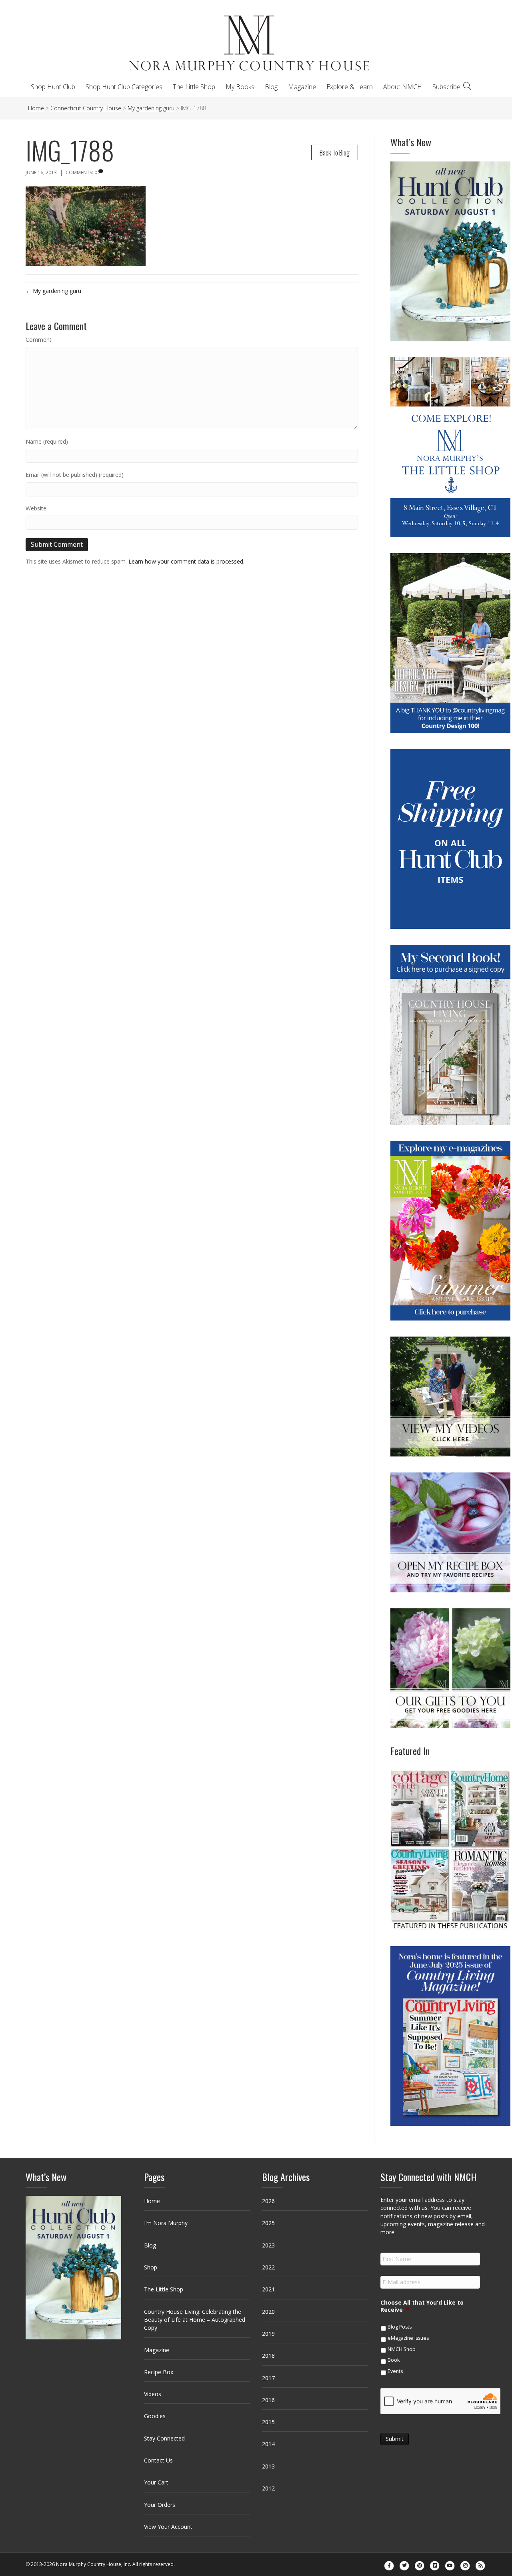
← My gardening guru (53, 291)
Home (152, 2201)
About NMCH (403, 87)
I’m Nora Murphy (166, 2223)
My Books (240, 87)
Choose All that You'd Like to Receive (422, 2306)
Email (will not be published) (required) (75, 475)
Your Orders (160, 2505)
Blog (271, 87)
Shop (151, 2267)
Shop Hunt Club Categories (124, 87)
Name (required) (47, 441)
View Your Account (168, 2527)
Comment (39, 340)
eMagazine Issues (408, 2338)
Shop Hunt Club (53, 87)
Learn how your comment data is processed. (186, 561)
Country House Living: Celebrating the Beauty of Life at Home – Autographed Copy (195, 2320)
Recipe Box (159, 2372)
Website (36, 508)
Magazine (302, 87)
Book (394, 2360)
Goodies (155, 2416)
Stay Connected (164, 2438)
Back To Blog (335, 152)
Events (395, 2371)
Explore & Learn (350, 87)
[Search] (467, 86)
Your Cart (156, 2482)
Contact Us (158, 2460)
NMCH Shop (402, 2349)
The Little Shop (194, 87)
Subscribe (446, 87)
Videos (153, 2394)
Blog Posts (400, 2327)
